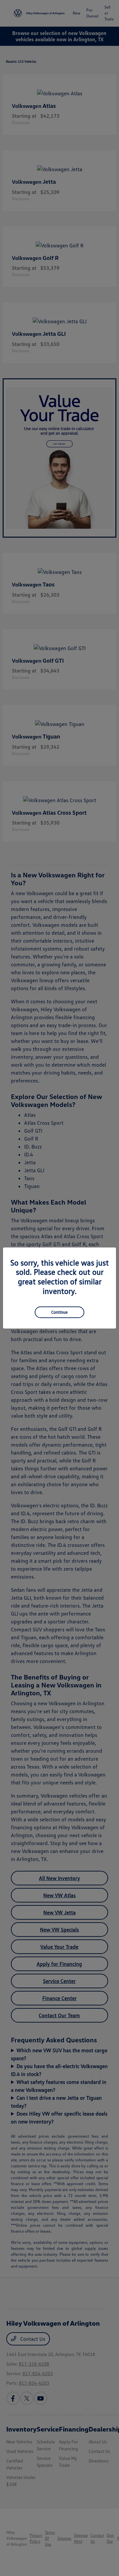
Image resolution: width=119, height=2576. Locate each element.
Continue (59, 1312)
